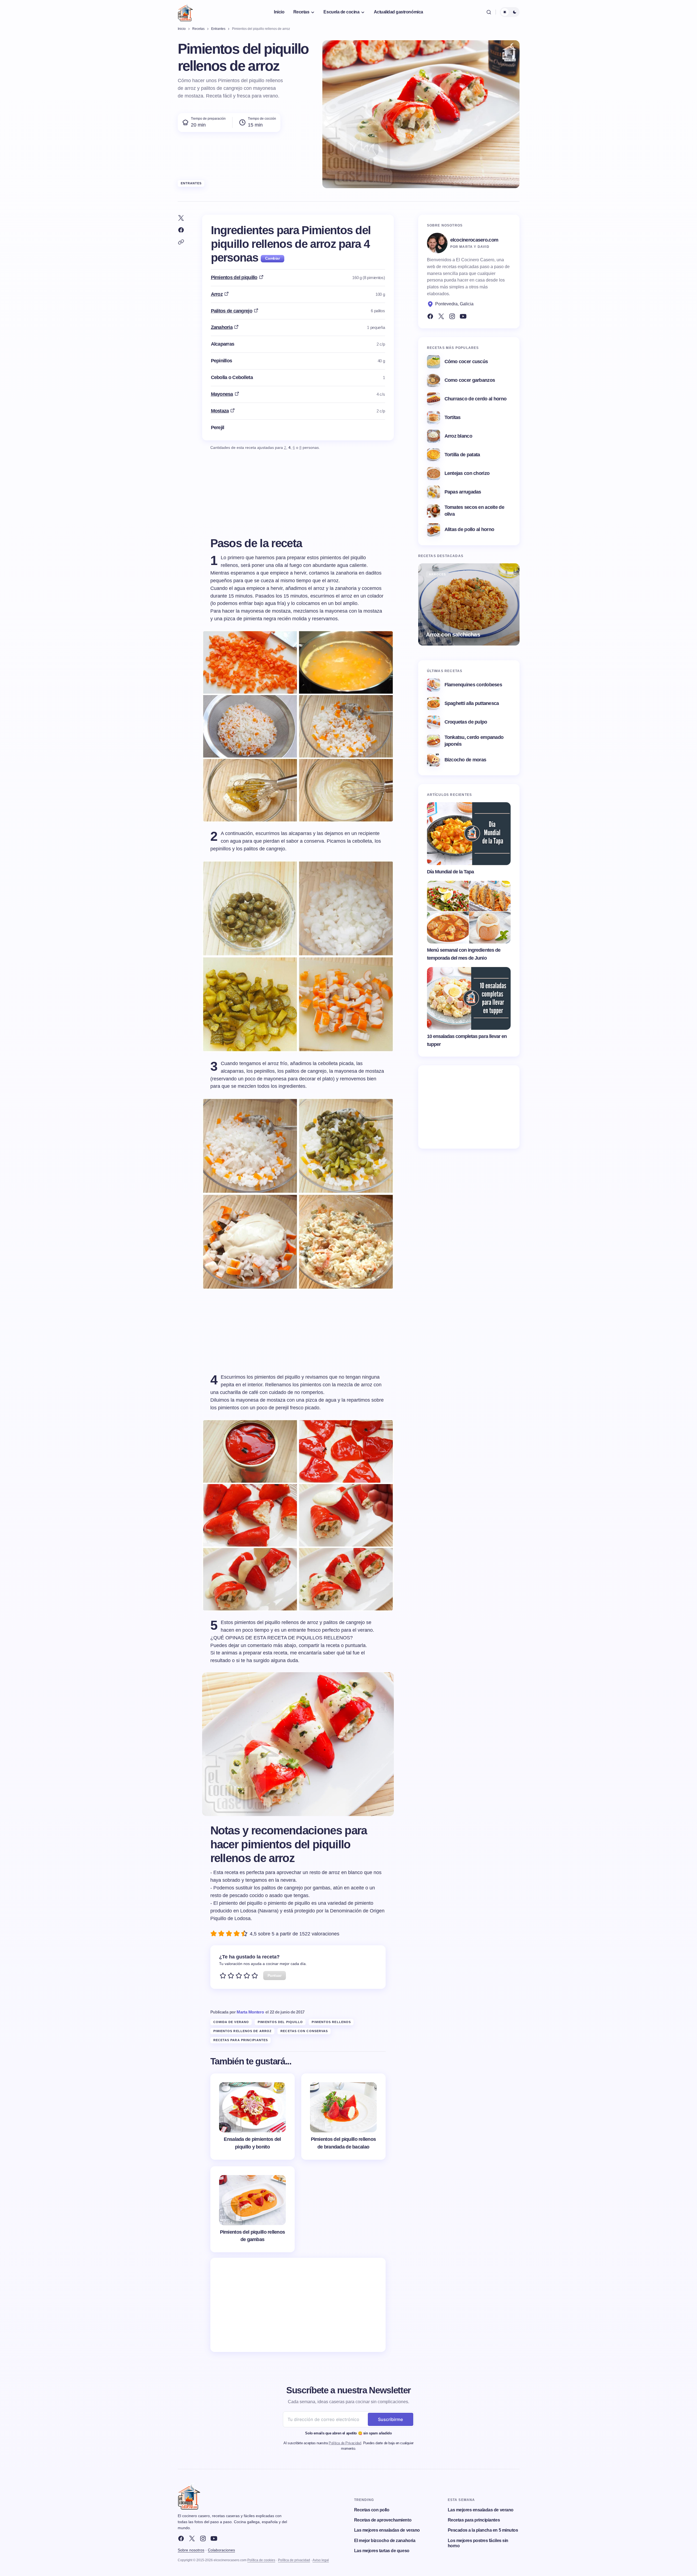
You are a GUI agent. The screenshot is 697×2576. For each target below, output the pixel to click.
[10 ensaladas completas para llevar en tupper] (469, 999)
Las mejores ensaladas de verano (387, 2530)
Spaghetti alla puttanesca (472, 703)
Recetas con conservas (304, 2031)
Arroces (438, 574)
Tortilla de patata (462, 455)
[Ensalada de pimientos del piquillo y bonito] (253, 2117)
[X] (192, 2538)
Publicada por (237, 2012)
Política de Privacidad (345, 2443)
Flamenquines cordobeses (473, 685)
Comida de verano (231, 2022)
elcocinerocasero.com (474, 240)
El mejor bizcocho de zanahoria (385, 2541)
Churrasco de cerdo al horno (476, 399)
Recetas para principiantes (241, 2040)
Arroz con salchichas (453, 634)
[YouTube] (463, 316)
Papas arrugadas (463, 492)
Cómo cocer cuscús (466, 362)
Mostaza (220, 411)
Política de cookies (261, 2560)
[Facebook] (430, 316)
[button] (489, 12)
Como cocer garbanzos (470, 380)
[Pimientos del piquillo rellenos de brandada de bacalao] (343, 2117)
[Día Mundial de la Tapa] (469, 834)
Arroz (217, 294)
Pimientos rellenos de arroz (243, 2031)
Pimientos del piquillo (234, 277)
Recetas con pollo (372, 2510)
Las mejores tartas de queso (382, 2551)
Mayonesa (222, 394)
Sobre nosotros (191, 2550)
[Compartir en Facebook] (181, 230)
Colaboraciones (221, 2550)
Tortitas (453, 417)
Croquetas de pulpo (466, 722)
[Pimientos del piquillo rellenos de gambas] (253, 2209)
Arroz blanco (458, 436)
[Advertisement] (298, 2305)
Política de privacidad (294, 2560)
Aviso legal (321, 2560)
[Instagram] (452, 316)
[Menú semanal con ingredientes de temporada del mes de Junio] (469, 912)
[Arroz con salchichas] (469, 604)
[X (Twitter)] (441, 316)
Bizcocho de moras (465, 760)
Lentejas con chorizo (467, 473)
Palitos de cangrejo (232, 311)
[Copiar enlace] (181, 242)
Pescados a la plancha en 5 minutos (483, 2530)
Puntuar (275, 1975)
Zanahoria (222, 327)
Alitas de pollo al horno (469, 529)
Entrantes (191, 183)
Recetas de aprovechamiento (383, 2520)
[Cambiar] (272, 259)
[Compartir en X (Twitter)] (181, 218)
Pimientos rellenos (331, 2022)
